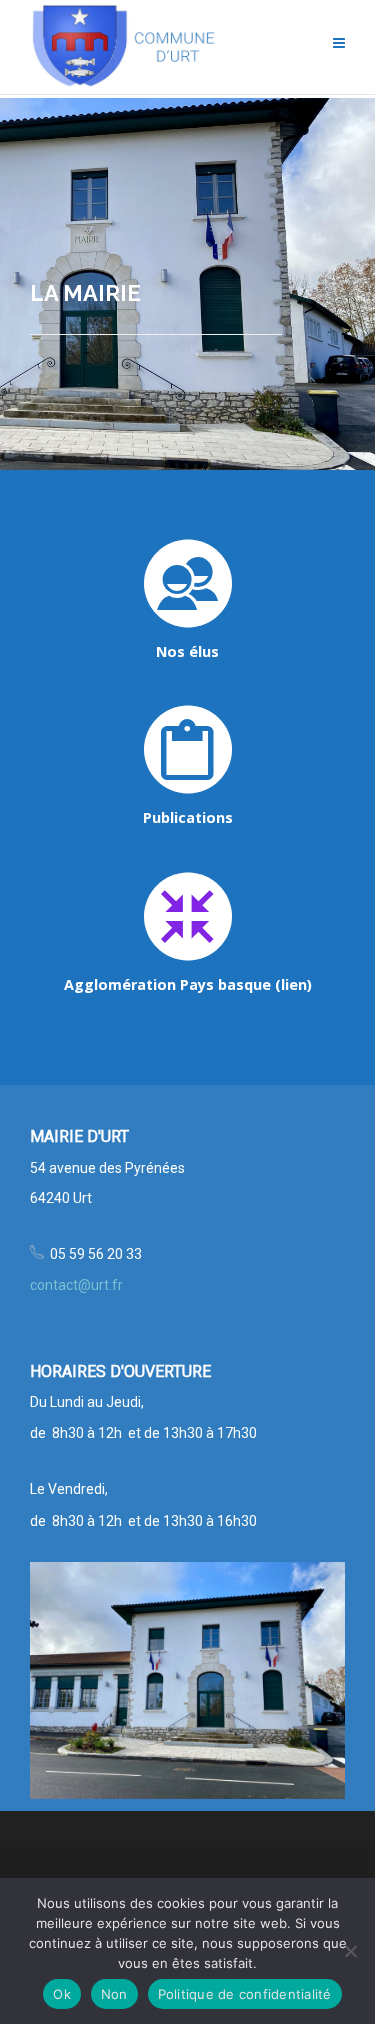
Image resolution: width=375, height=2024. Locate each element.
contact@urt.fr (76, 1285)
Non (114, 1994)
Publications (188, 817)
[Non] (350, 1951)
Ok (62, 1994)
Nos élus (187, 651)
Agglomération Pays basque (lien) (188, 984)
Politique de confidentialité (245, 1994)
